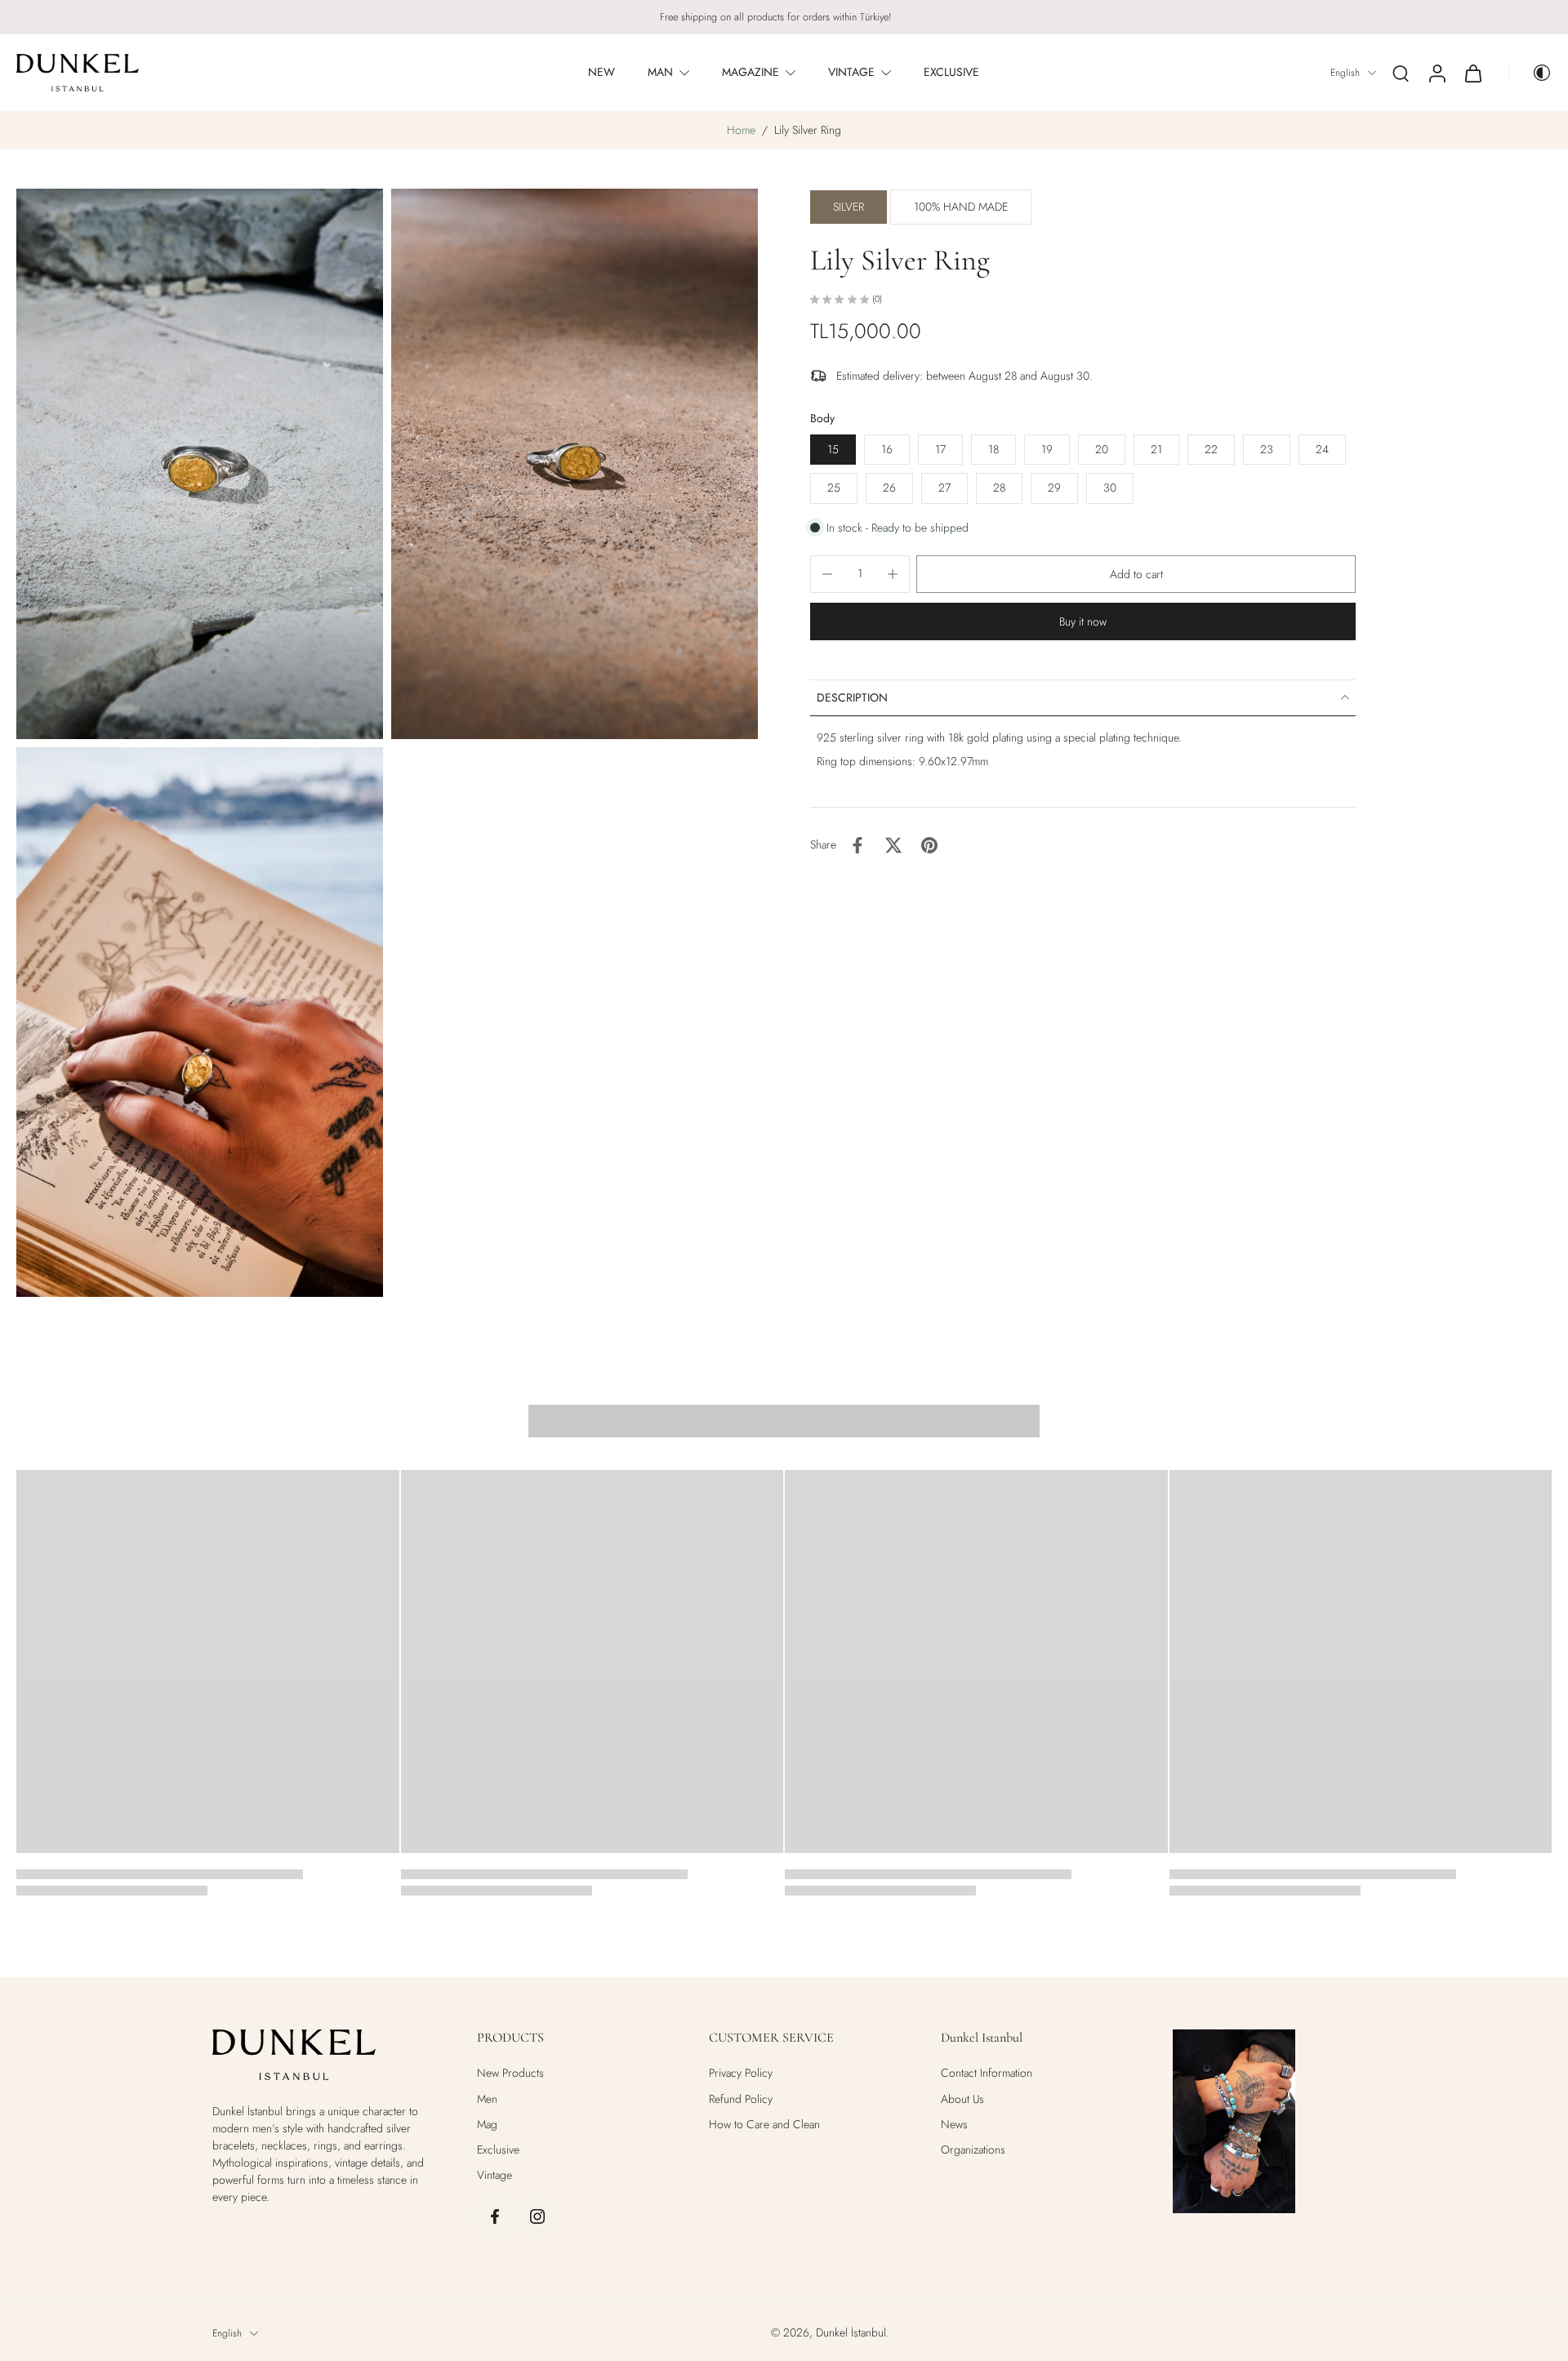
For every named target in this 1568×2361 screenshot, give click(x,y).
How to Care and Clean (764, 2125)
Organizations (973, 2150)
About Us (962, 2099)
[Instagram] (537, 2216)
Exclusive (498, 2150)
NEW (601, 72)
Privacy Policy (741, 2073)
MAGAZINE (751, 72)
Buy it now (1083, 621)
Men (487, 2099)
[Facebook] (495, 2216)
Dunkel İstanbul (851, 2332)
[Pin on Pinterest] (929, 845)
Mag (487, 2125)
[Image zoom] (200, 464)
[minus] (827, 574)
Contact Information (987, 2073)
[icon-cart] (1472, 73)
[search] (1401, 73)
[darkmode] (1530, 73)
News (954, 2125)
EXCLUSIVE (951, 72)
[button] (1136, 574)
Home (741, 130)
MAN (660, 72)
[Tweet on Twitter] (893, 845)
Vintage (494, 2175)
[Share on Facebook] (857, 845)
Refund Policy (741, 2099)
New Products (510, 2073)
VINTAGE (851, 72)
